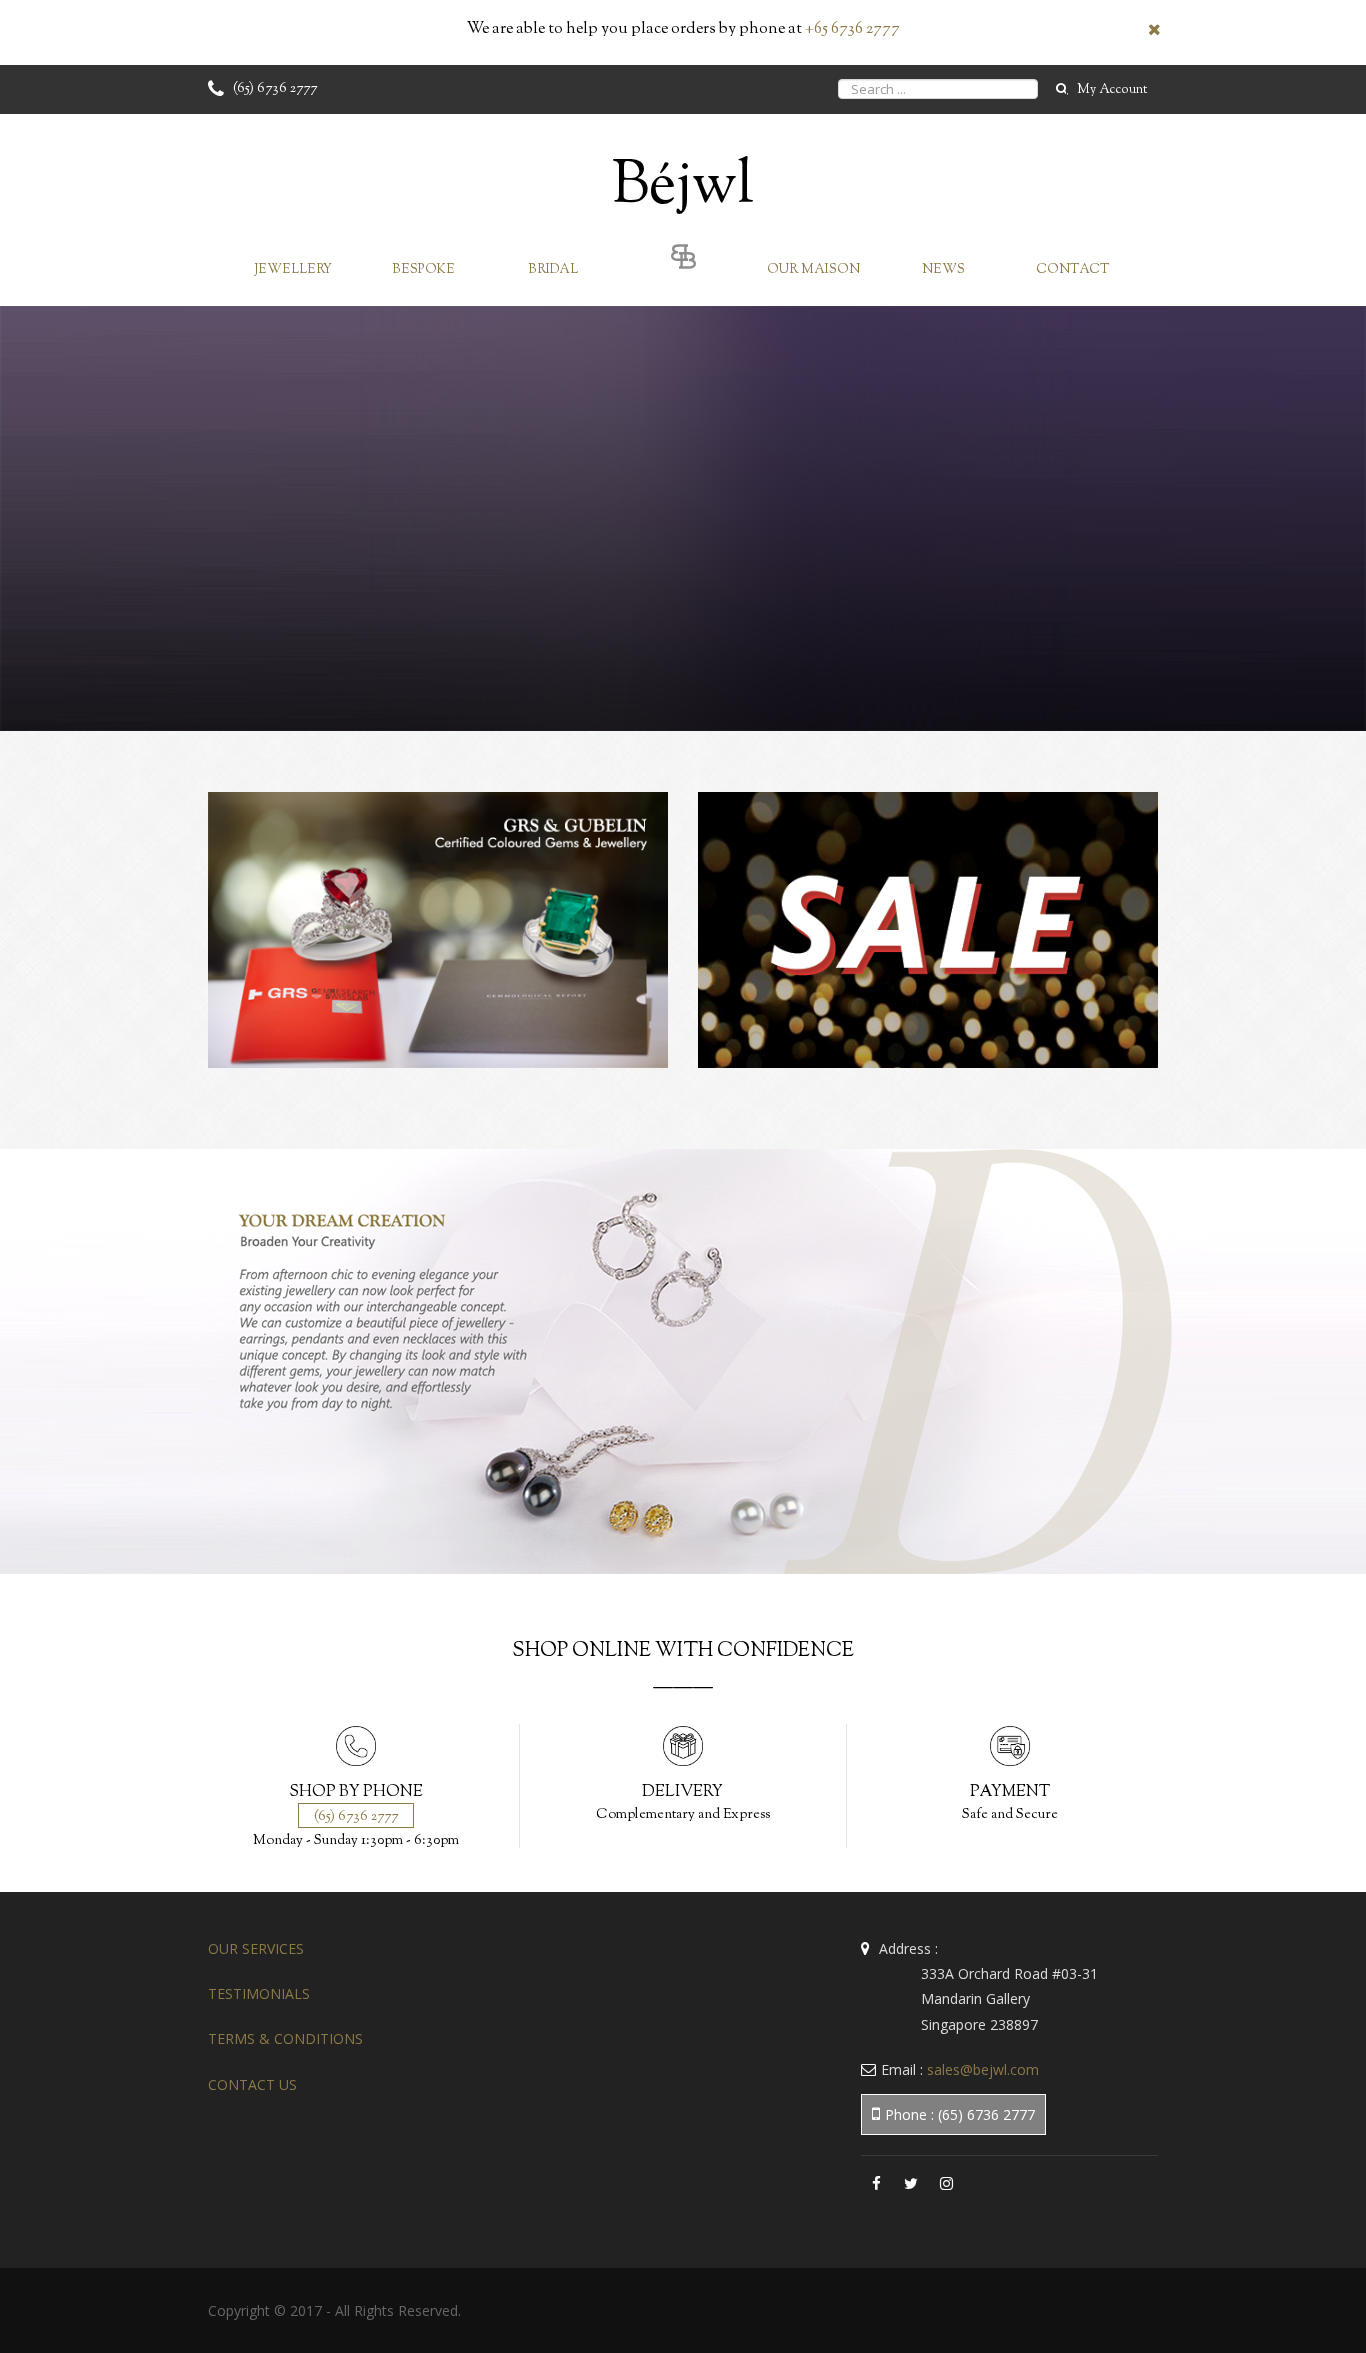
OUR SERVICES (256, 1948)
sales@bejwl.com (983, 2069)
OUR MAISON (813, 270)
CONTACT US (252, 2084)
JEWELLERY (293, 270)
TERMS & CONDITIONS (285, 2038)
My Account (1112, 90)
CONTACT (1073, 270)
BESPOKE (423, 270)
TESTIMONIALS (259, 1993)
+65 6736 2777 (852, 29)
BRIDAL (553, 270)
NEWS (943, 270)
